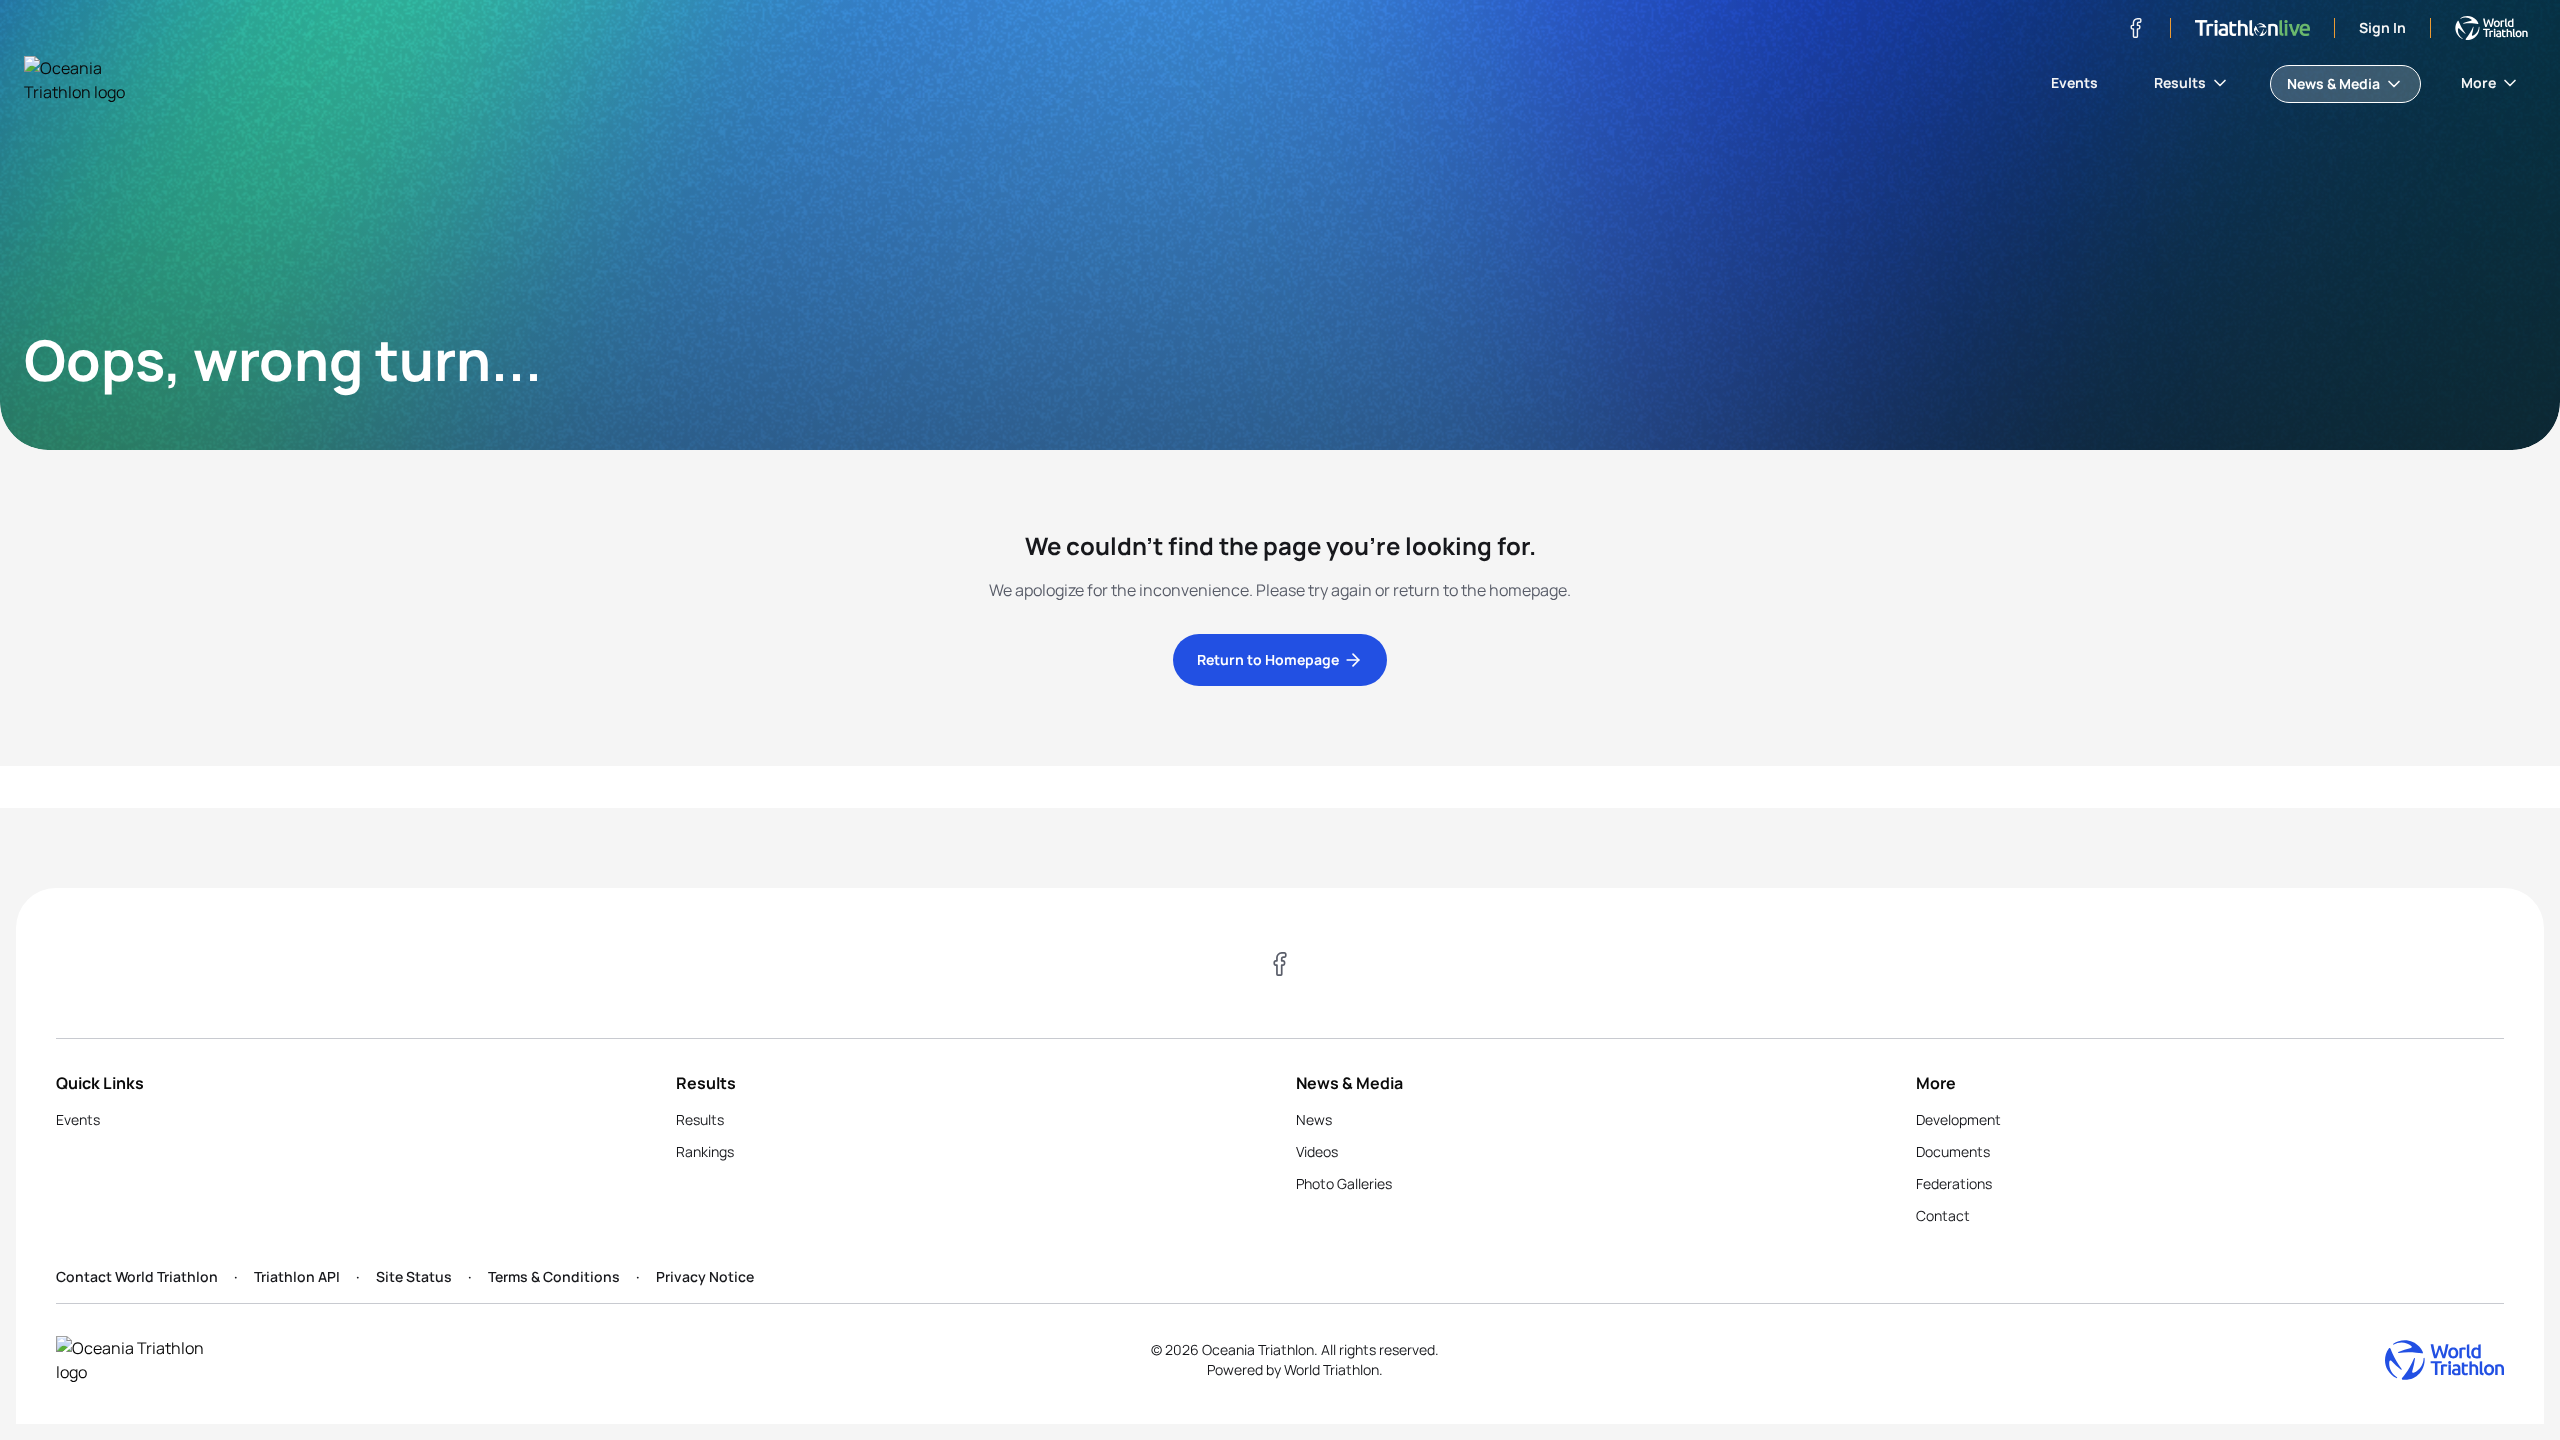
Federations (1954, 1183)
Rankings (705, 1151)
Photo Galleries (1344, 1183)
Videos (1317, 1151)
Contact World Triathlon (137, 1276)
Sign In (2382, 27)
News (1314, 1119)
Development (1958, 1119)
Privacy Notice (705, 1276)
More (2478, 82)
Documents (1953, 1151)
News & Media (2333, 83)
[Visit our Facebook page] (2136, 28)
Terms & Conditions (554, 1276)
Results (2180, 82)
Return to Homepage (1268, 659)
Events (2074, 82)
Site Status (414, 1276)
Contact (1943, 1215)
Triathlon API (297, 1276)
